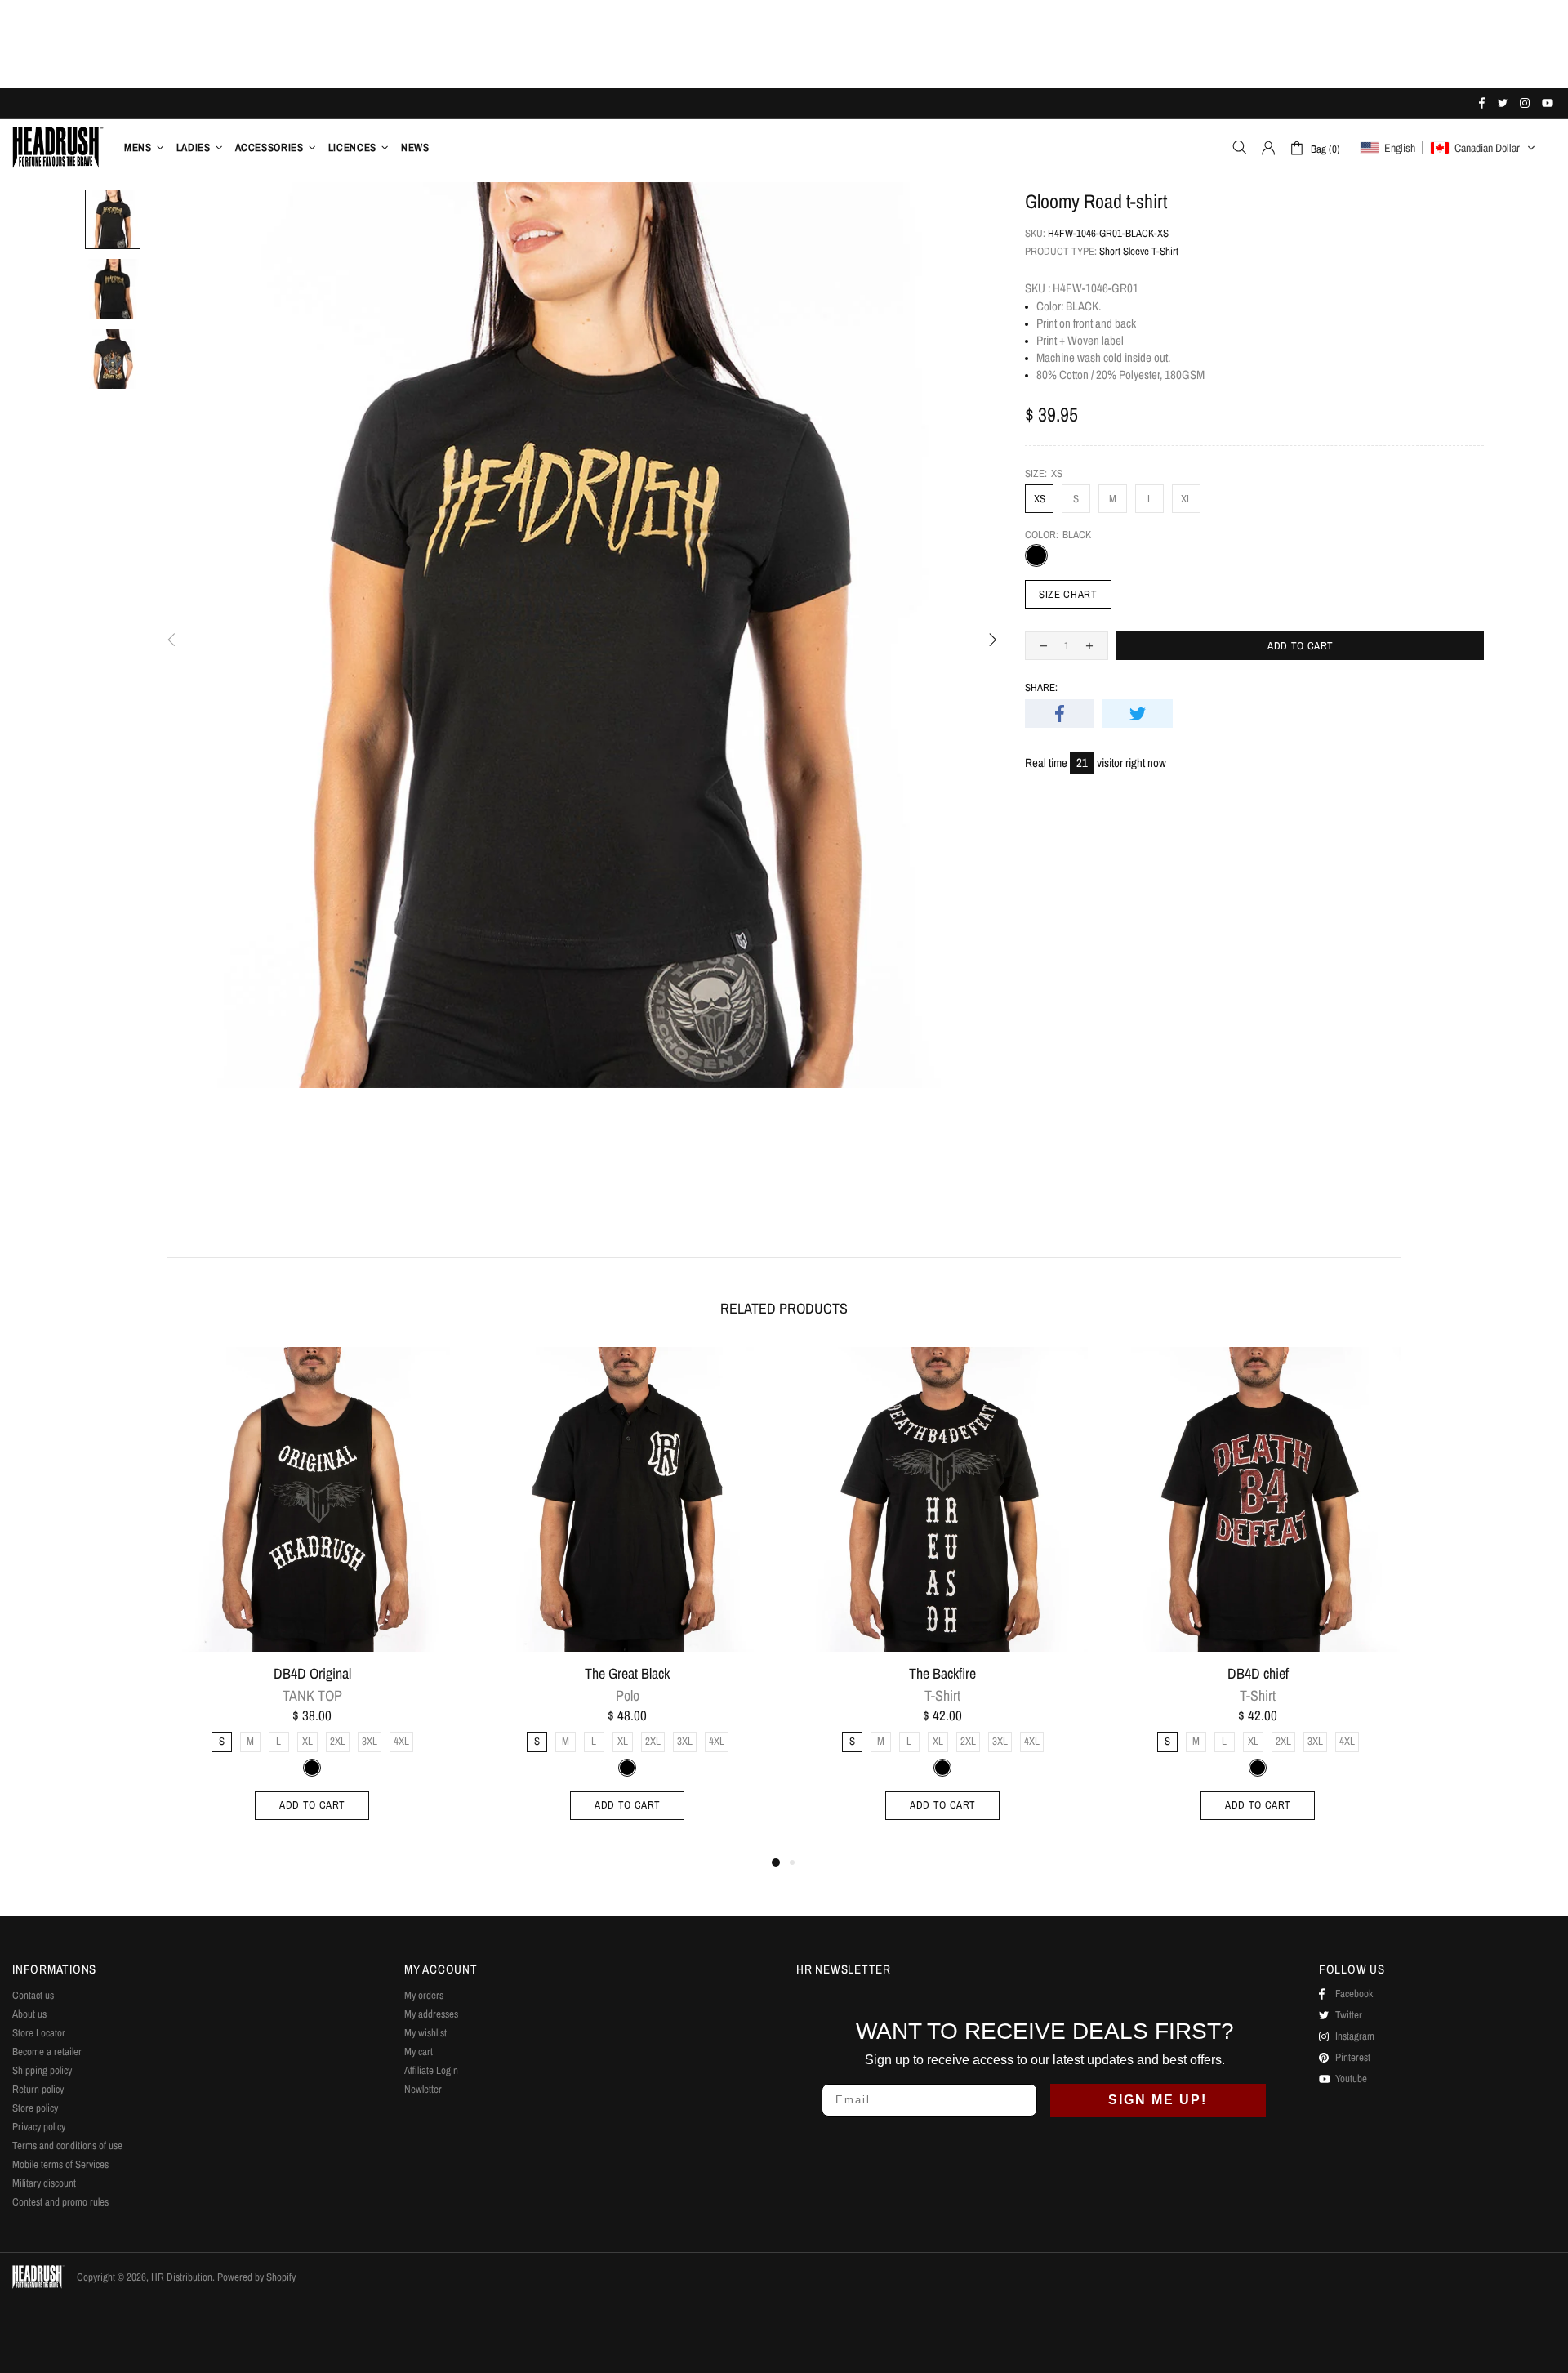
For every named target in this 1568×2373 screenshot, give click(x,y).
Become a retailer (47, 2052)
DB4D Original (312, 1674)
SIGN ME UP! (1158, 2100)
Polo (628, 1696)
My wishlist (425, 2033)
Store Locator (39, 2033)
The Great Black (627, 1674)
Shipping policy (42, 2070)
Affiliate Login (431, 2070)
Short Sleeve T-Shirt (1139, 251)
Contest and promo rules (60, 2202)
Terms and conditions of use (67, 2146)
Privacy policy (39, 2127)
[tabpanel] (312, 1600)
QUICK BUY (435, 1369)
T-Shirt (942, 1696)
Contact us (33, 1995)
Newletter (423, 2089)
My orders (424, 1995)
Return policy (38, 2089)
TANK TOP (312, 1696)
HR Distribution (58, 147)
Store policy (35, 2108)
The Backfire (942, 1674)
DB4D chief (1258, 1674)
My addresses (431, 2014)
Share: (1041, 687)
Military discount (44, 2183)
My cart (419, 2052)
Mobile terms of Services (60, 2164)
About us (29, 2014)
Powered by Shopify (256, 2277)
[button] (1448, 148)
